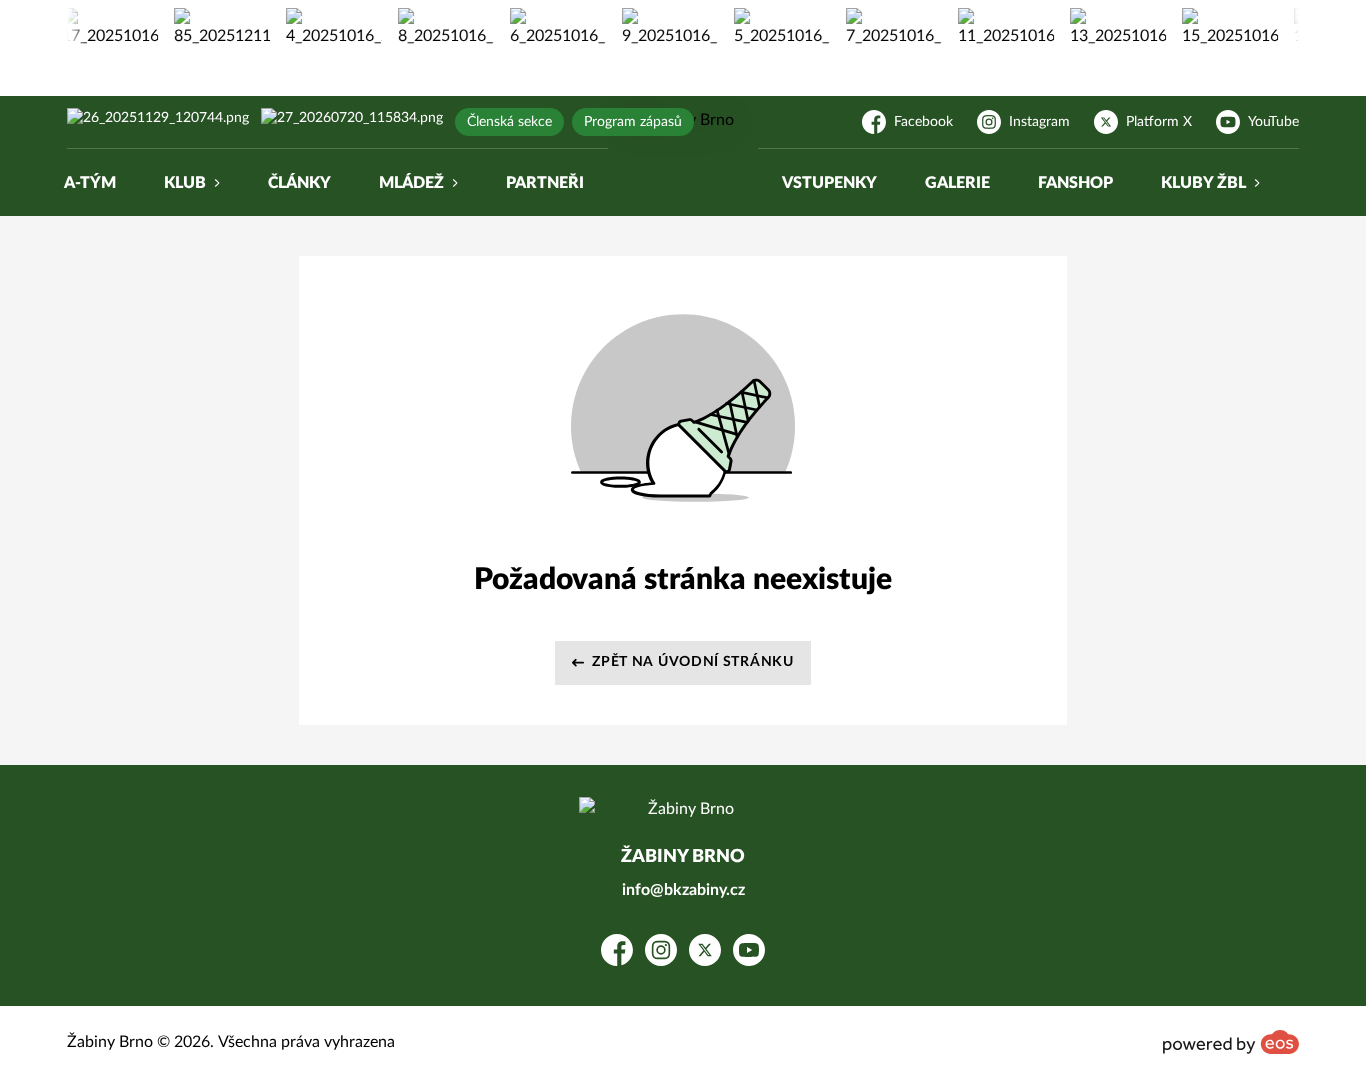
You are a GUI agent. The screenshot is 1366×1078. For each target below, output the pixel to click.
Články (299, 183)
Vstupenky (829, 183)
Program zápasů (633, 122)
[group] (102, 28)
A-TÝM (90, 183)
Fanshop (1075, 183)
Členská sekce (509, 122)
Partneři (545, 183)
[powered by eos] (1231, 1042)
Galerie (957, 183)
